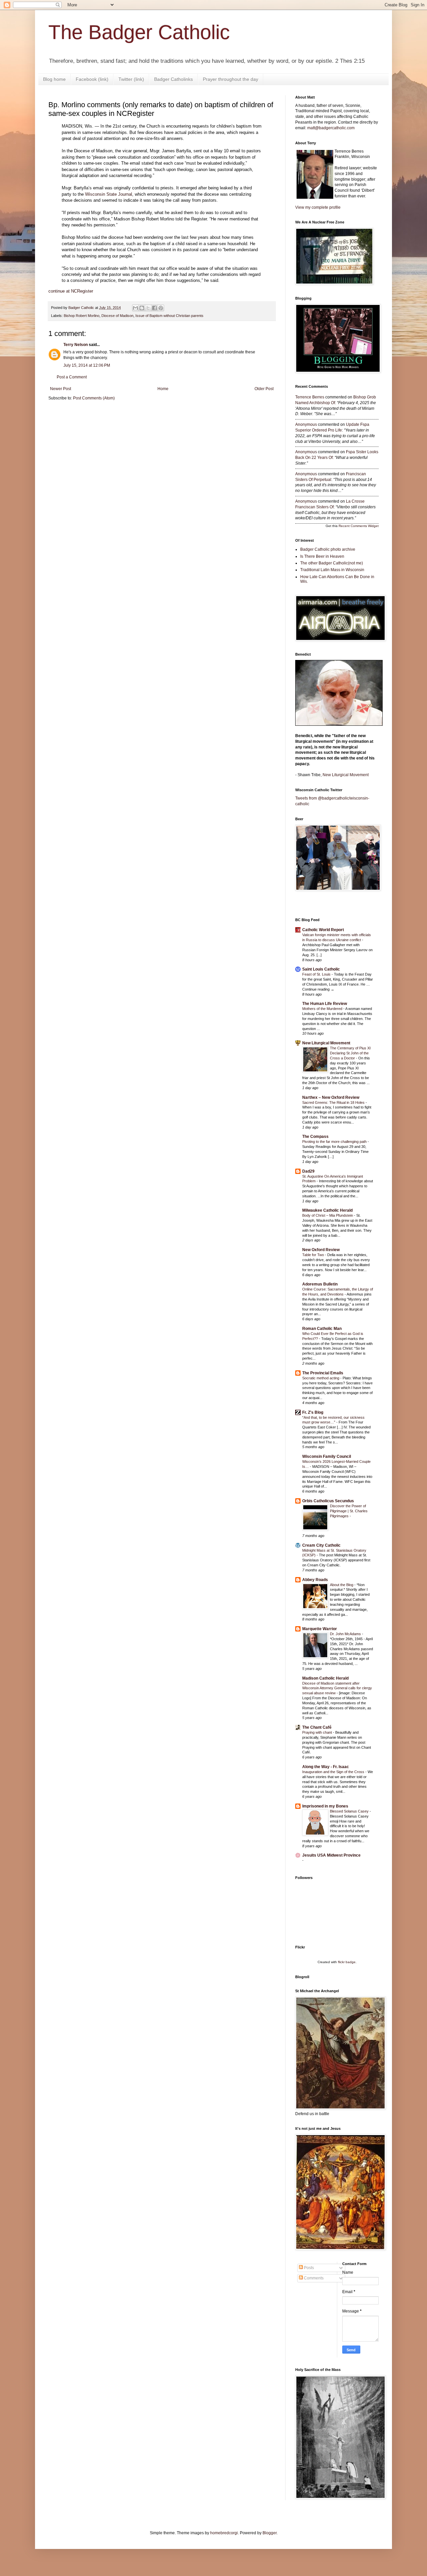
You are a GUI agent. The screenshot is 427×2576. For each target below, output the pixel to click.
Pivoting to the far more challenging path (335, 1142)
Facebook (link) (92, 79)
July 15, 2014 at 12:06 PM (87, 365)
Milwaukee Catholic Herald (327, 1210)
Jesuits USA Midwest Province (331, 1855)
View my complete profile (318, 207)
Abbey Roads (315, 1580)
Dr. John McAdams (346, 1634)
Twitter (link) (131, 79)
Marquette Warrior (320, 1629)
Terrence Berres (310, 397)
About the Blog (342, 1585)
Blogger (270, 2533)
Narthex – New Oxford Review (331, 1097)
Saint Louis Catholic (321, 969)
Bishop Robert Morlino (82, 316)
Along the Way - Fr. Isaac (326, 1767)
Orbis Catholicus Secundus (328, 1501)
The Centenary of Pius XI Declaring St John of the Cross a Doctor (350, 1053)
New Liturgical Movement (346, 775)
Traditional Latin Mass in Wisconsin (332, 570)
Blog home (54, 79)
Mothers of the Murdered (323, 1009)
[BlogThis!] (142, 308)
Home (163, 389)
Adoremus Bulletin (320, 1284)
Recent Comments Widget (359, 526)
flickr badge (347, 1962)
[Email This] (135, 308)
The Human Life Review (325, 1004)
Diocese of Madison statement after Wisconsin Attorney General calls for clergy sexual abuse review (337, 1688)
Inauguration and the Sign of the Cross (334, 1772)
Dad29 (308, 1171)
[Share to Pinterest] (161, 308)
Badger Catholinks (173, 79)
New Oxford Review (321, 1250)
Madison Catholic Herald (325, 1678)
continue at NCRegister (71, 291)
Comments (313, 2278)
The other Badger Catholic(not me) (332, 563)
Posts (308, 2268)
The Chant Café (317, 1727)
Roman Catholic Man (322, 1329)
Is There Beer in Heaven (322, 556)
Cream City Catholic (321, 1545)
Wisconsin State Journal (109, 194)
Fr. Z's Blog (313, 1412)
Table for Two (314, 1255)
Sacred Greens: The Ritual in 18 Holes (334, 1102)
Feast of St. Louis (317, 974)
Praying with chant (318, 1732)
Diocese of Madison (117, 316)
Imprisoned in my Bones (325, 1806)
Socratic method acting (321, 1378)
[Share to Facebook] (154, 308)
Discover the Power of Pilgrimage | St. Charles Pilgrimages (349, 1511)
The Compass (315, 1137)
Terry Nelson (76, 345)
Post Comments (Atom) (94, 398)
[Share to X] (148, 308)
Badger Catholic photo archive (328, 549)
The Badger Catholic (139, 32)
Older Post (264, 389)
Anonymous (306, 424)
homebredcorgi (224, 2533)
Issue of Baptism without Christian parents (169, 316)
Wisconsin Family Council (327, 1456)
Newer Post (61, 389)
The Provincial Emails (323, 1373)
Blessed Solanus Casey (350, 1811)
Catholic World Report (323, 930)
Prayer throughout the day (231, 79)
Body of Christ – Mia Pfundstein (328, 1215)
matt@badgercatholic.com (331, 128)
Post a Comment (72, 377)
